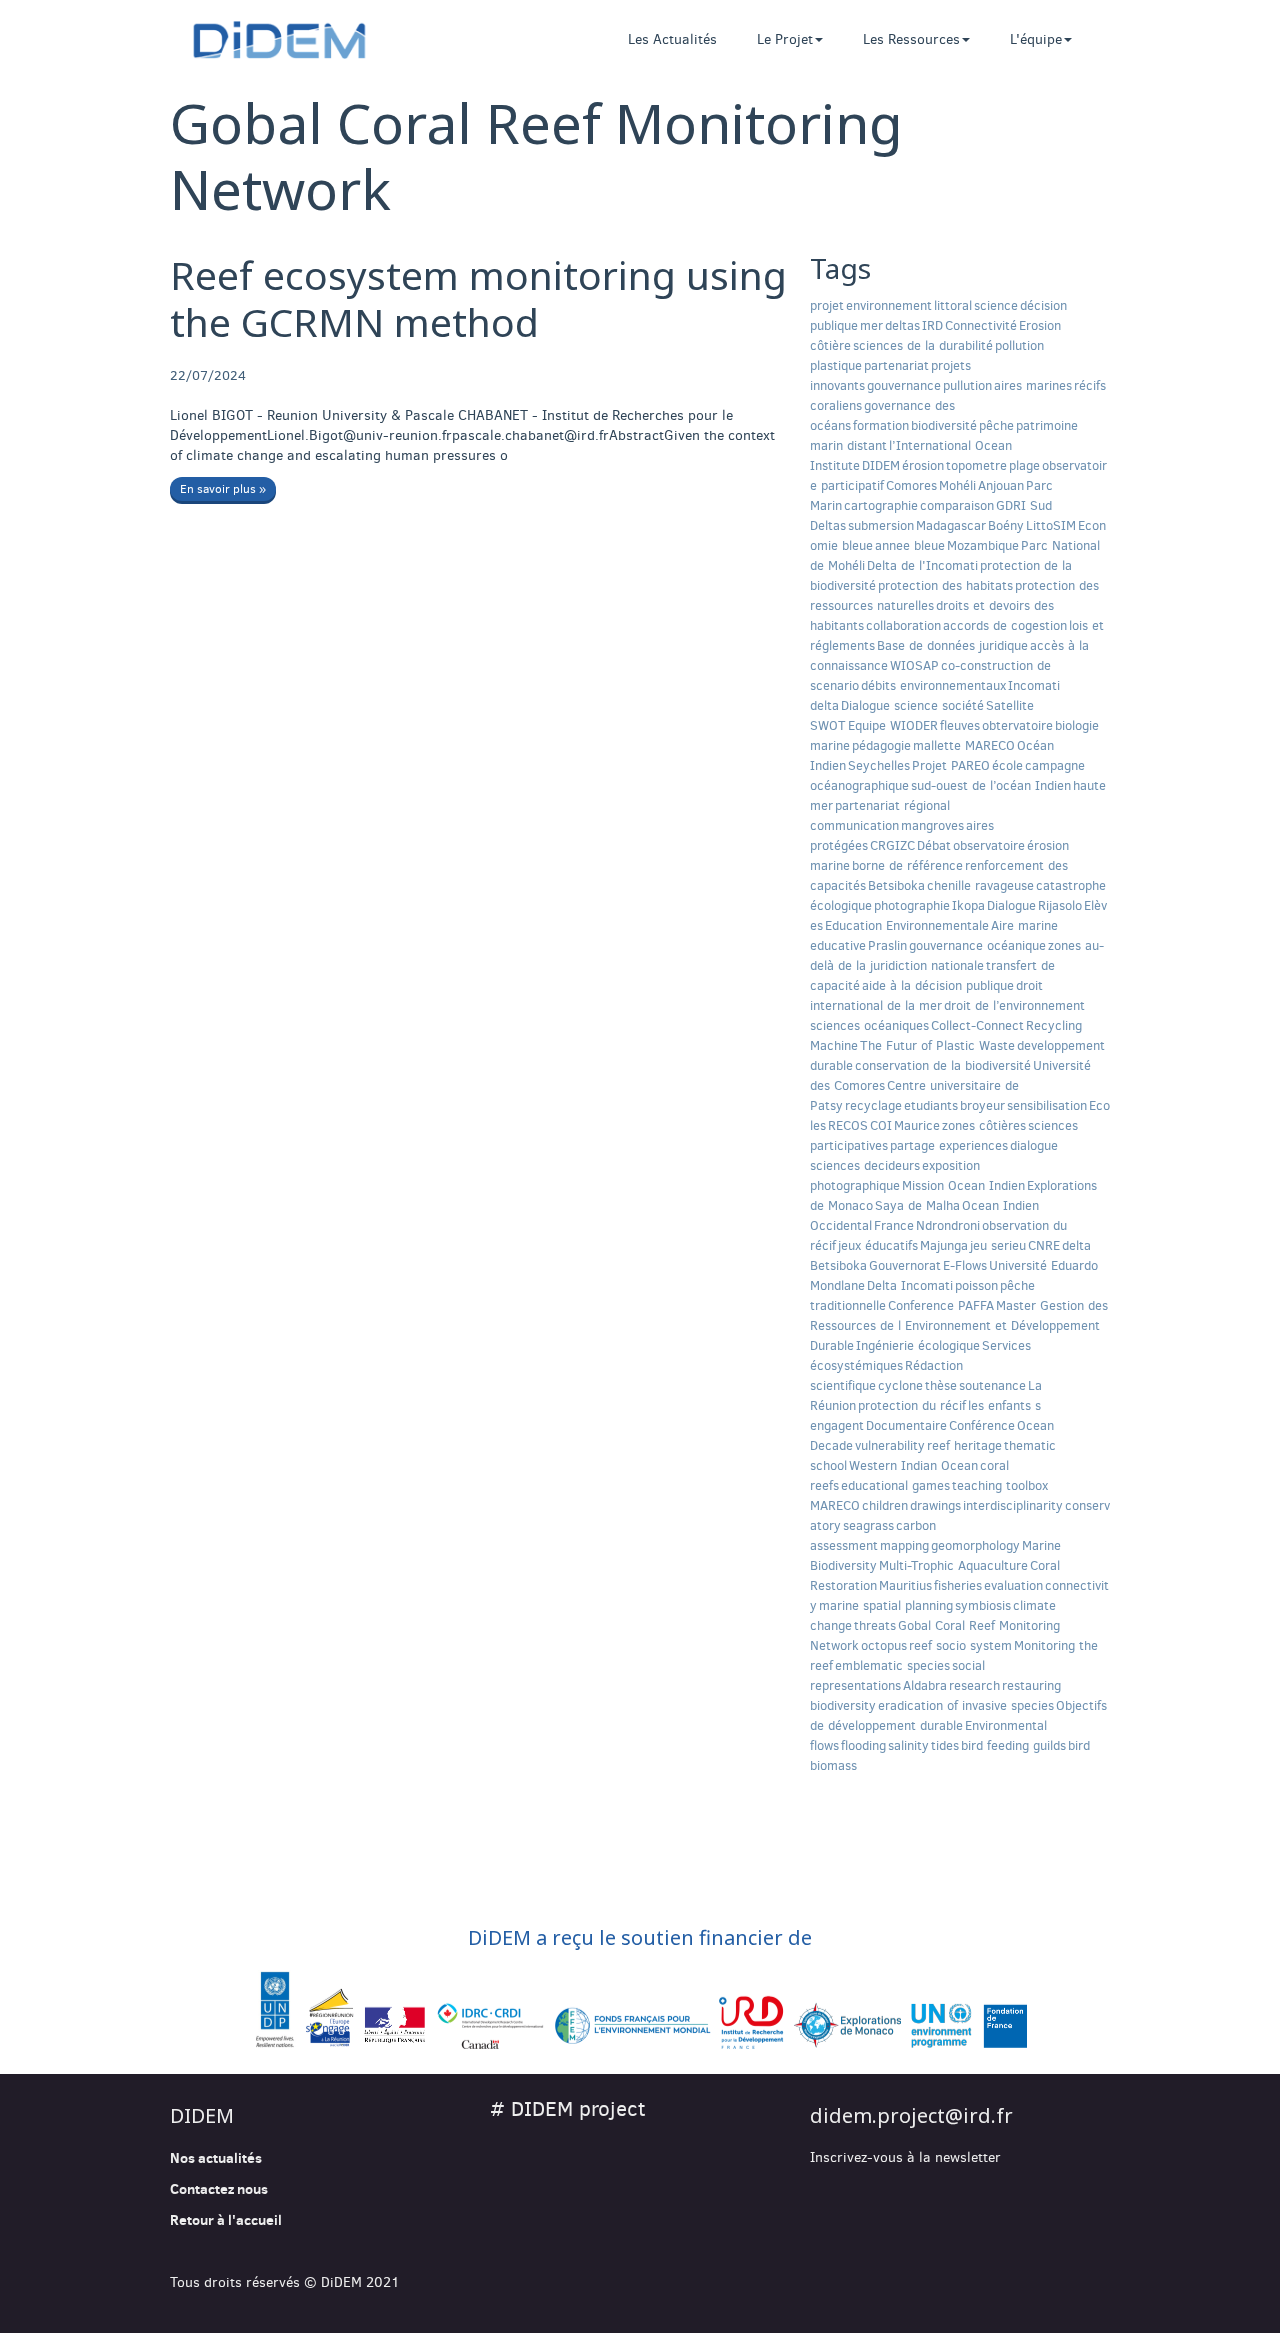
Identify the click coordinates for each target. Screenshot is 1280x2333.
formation (881, 425)
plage (1024, 465)
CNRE (1044, 1245)
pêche (996, 425)
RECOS (848, 1125)
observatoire (989, 845)
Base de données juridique (952, 645)
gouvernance (904, 385)
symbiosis (983, 1605)
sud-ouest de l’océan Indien (991, 785)
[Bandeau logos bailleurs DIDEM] (640, 2012)
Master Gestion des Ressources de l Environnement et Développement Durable (959, 1325)
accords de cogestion (1005, 625)
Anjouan (1001, 485)
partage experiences (949, 1145)
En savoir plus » (223, 489)
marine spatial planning (886, 1605)
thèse (941, 1385)
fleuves (960, 725)
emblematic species (892, 1665)
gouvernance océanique (977, 945)
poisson (976, 1285)
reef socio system (960, 1645)
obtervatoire (1017, 725)
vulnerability (890, 1445)
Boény (1006, 525)
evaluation (1013, 1585)
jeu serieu (998, 1245)
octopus (884, 1645)
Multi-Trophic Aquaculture (953, 1565)
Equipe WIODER (893, 725)
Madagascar (951, 525)
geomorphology (975, 1545)
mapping (904, 1545)
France (894, 1225)
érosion (923, 465)
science (996, 305)
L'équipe (1036, 39)
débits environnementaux (933, 685)
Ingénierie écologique (918, 1345)
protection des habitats (945, 585)
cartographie (881, 505)
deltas (902, 325)
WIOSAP (914, 665)
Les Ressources (911, 39)
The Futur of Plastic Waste (937, 1045)
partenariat (896, 365)
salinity (908, 1745)
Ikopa (968, 905)
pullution (967, 385)
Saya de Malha (917, 1205)
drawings (935, 1505)
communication (854, 825)
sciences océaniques (869, 1025)
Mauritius (905, 1585)
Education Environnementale (907, 925)
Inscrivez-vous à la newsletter (905, 2157)
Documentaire (906, 1425)
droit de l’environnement (1014, 1005)
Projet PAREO (951, 765)
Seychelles (879, 765)
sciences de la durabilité (923, 345)
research (974, 1685)
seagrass (868, 1525)
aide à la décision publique (938, 985)
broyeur (982, 1105)
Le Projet (785, 39)
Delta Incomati (910, 1285)
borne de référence (907, 865)
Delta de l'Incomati (922, 565)
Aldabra (925, 1685)
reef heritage (964, 1445)
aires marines (1033, 385)
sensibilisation (1047, 1105)
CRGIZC (892, 845)
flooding (863, 1745)
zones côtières (984, 1125)
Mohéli (957, 485)
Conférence (982, 1425)
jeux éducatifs (878, 1245)
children (885, 1505)
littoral (953, 305)
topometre (976, 465)
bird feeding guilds (1013, 1745)
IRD (932, 325)
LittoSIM (1051, 525)
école (1007, 765)
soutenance (992, 1385)
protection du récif (912, 1405)
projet (827, 305)
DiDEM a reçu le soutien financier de (640, 1937)
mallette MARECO (964, 745)
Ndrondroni (948, 1225)
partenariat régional (892, 805)
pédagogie (881, 745)
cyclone (900, 1385)
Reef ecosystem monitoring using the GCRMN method (478, 298)
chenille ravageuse (980, 885)
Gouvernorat (905, 1265)
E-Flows (965, 1265)
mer (871, 325)
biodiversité (944, 425)
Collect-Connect (977, 1025)
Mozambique (983, 545)
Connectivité (981, 325)
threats (875, 1625)
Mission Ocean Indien (963, 1185)
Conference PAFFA (941, 1305)
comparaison (957, 505)
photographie (912, 905)
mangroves (932, 825)
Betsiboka (896, 885)
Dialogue (1011, 905)
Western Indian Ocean (913, 1465)
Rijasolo (1060, 905)
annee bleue (910, 545)
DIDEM (881, 465)
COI (881, 1125)
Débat (934, 845)
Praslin (887, 945)
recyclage (873, 1105)
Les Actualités (672, 39)
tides (945, 1745)
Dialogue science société (912, 705)
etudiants (931, 1105)
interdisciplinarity (1013, 1505)
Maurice (917, 1125)
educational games (895, 1485)
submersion (881, 525)
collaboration (903, 625)
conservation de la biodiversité (943, 1065)
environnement (889, 305)
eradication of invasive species (966, 1705)
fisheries (958, 1585)
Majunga (944, 1245)
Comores (911, 485)
